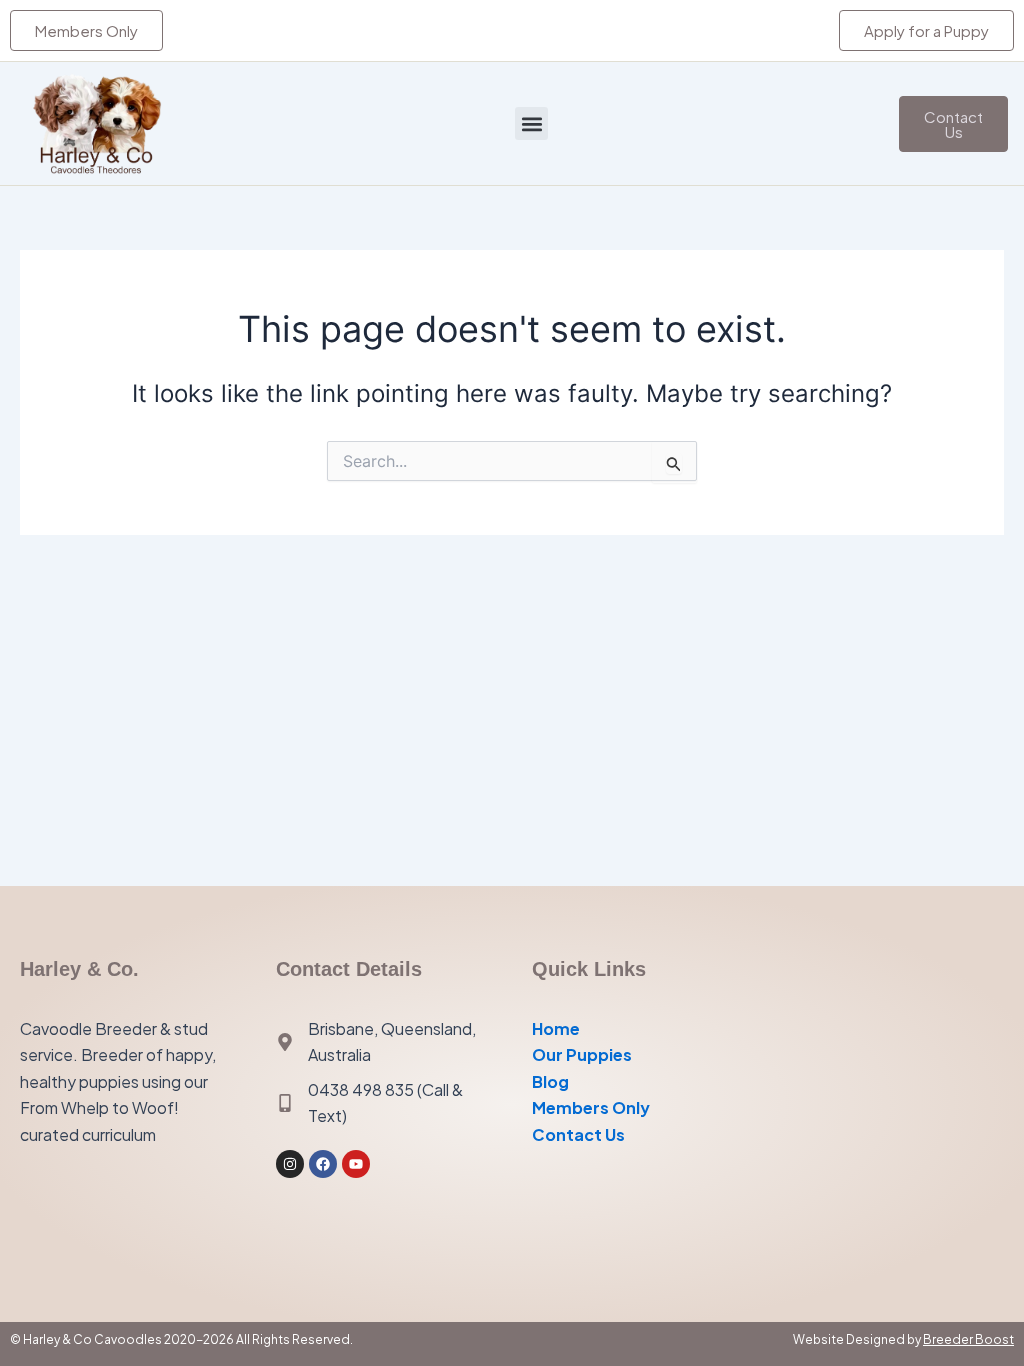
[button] (531, 123)
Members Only (591, 1107)
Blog (550, 1081)
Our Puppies (582, 1054)
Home (556, 1028)
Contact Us (578, 1134)
